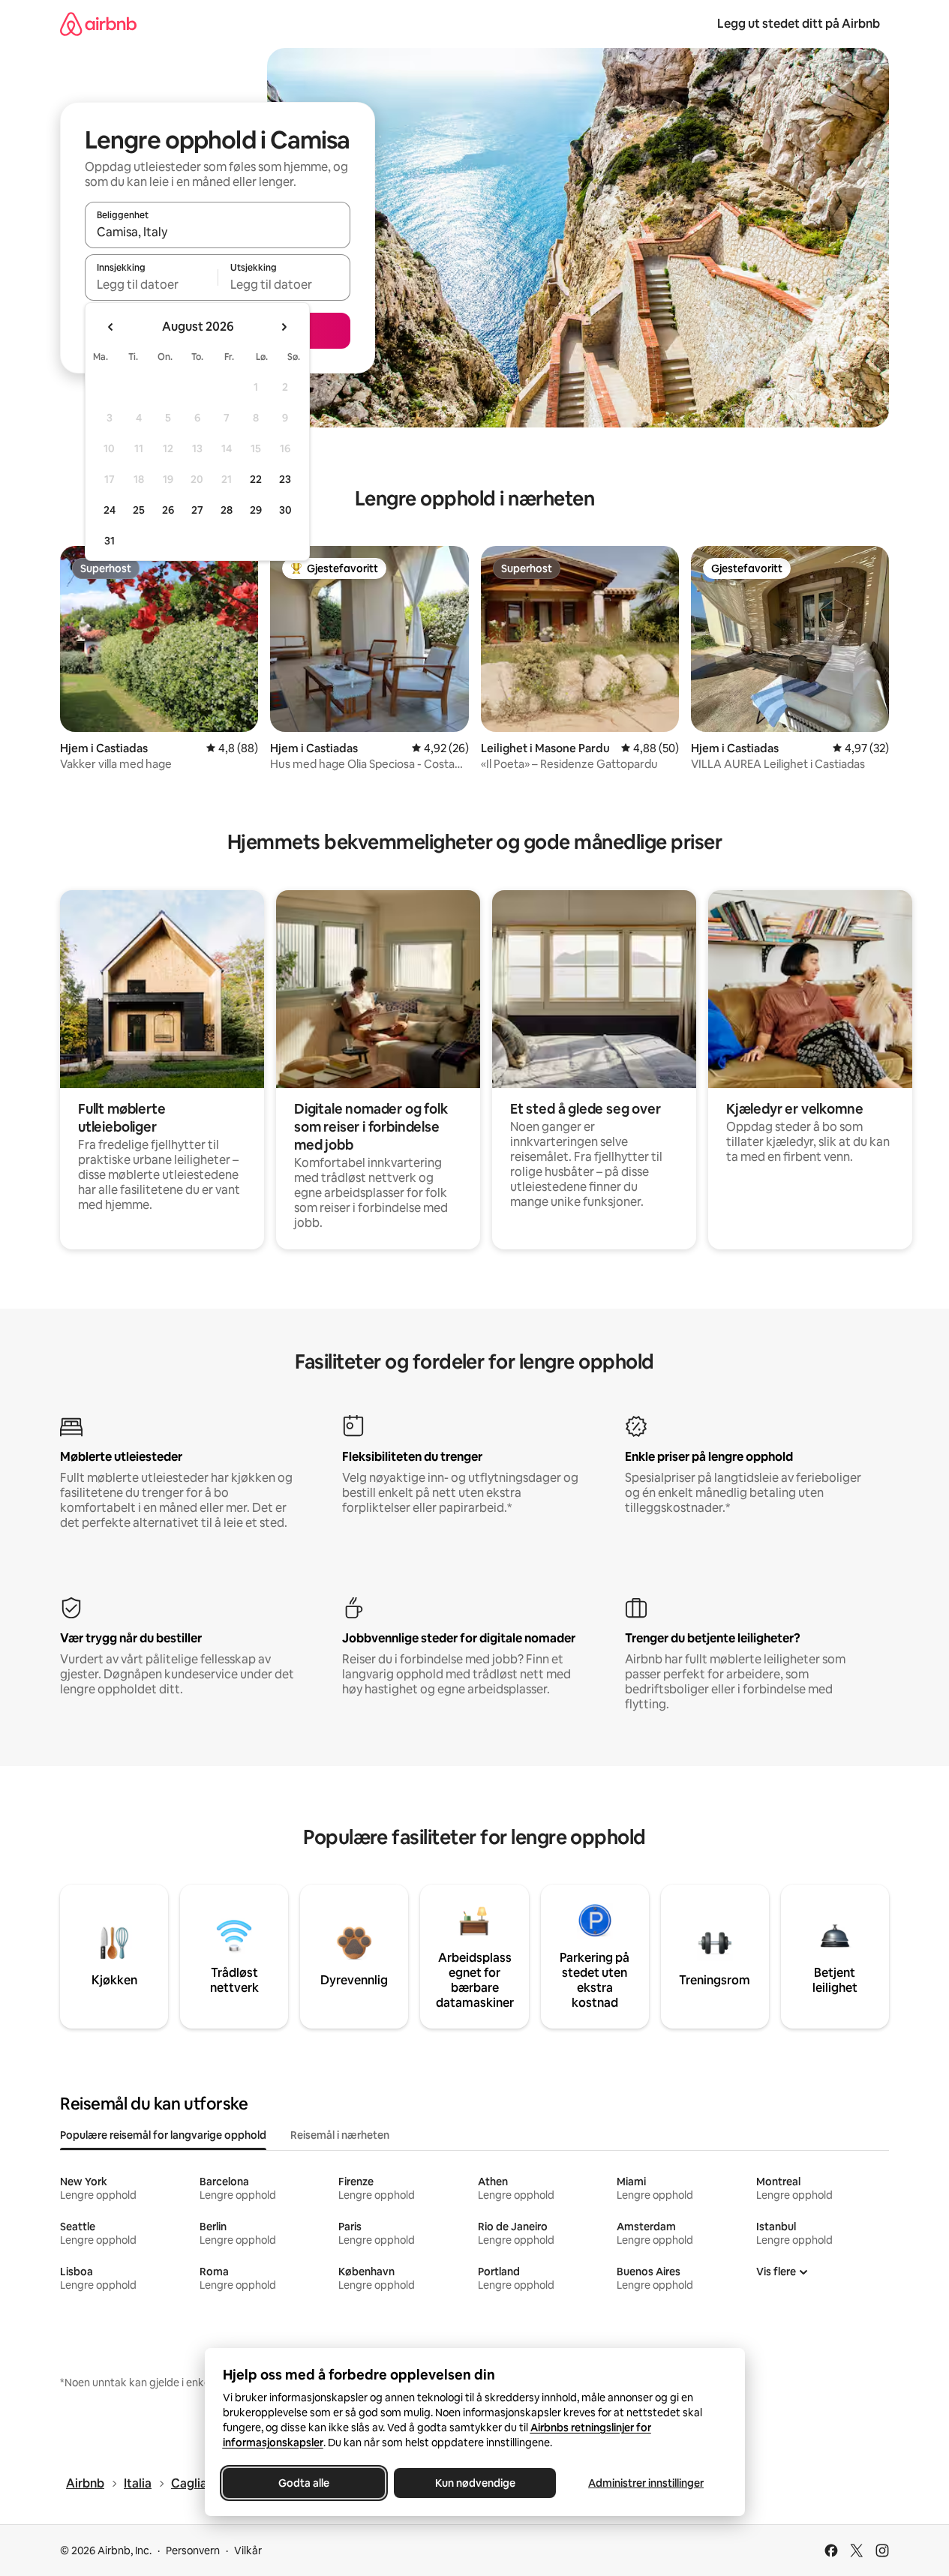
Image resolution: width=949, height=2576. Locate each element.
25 (139, 510)
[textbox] (151, 284)
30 (285, 510)
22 (256, 479)
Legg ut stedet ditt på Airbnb (799, 24)
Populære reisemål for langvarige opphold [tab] (163, 2135)
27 (197, 510)
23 (285, 479)
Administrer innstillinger (646, 2483)
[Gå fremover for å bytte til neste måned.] (284, 327)
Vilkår (248, 2551)
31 (110, 541)
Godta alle (304, 2483)
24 (110, 510)
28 (227, 510)
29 (256, 510)
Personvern (193, 2551)
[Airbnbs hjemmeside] (98, 24)
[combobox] (218, 232)
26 (168, 510)
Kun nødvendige (474, 2483)
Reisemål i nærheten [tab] (340, 2135)
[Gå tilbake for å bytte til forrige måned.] (111, 327)
